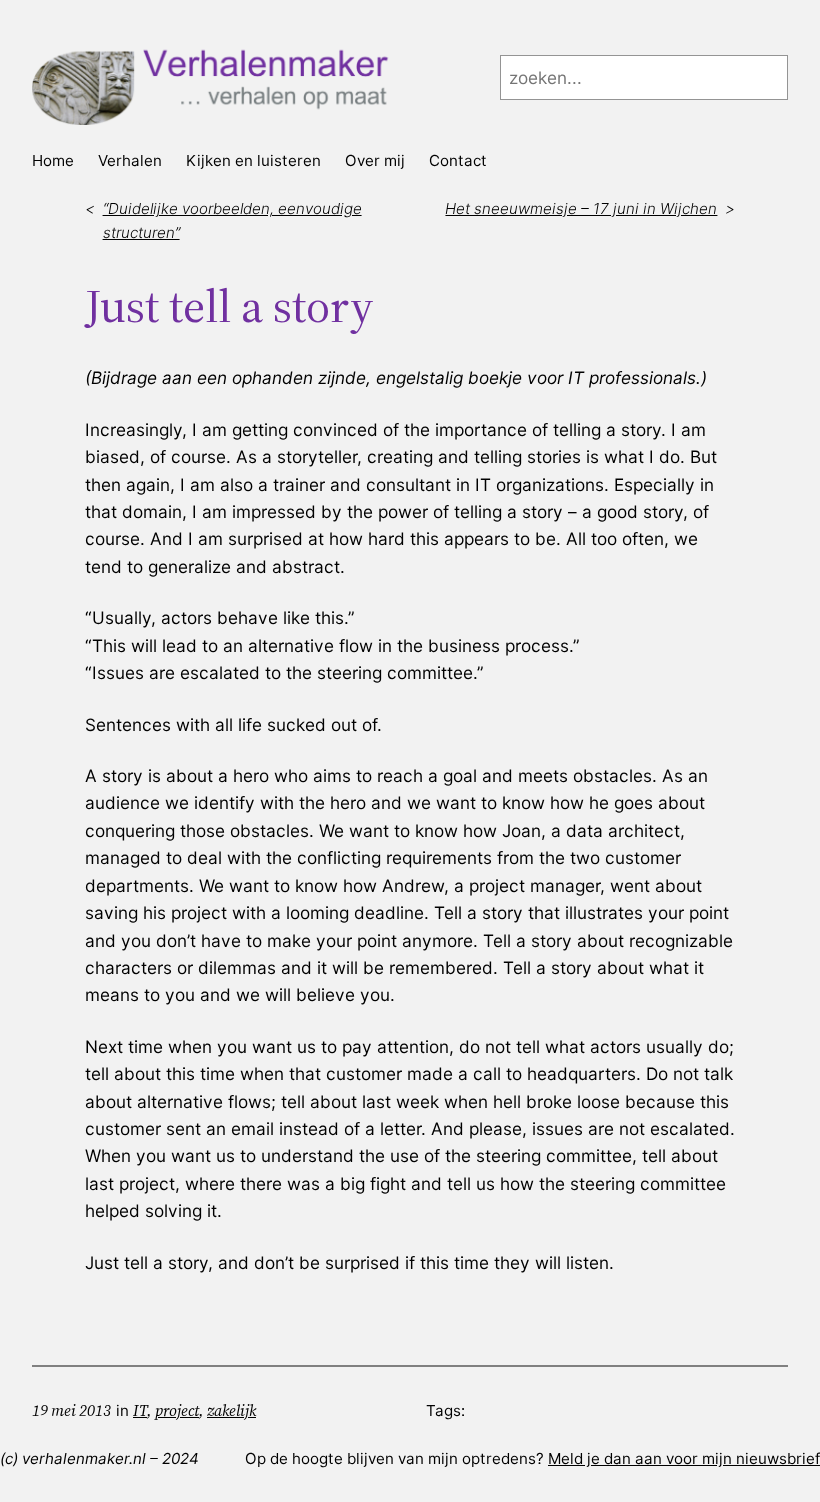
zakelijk (231, 1410)
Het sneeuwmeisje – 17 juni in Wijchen (581, 208)
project (177, 1410)
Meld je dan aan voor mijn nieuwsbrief (684, 1458)
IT (140, 1410)
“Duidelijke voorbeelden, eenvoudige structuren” (232, 220)
